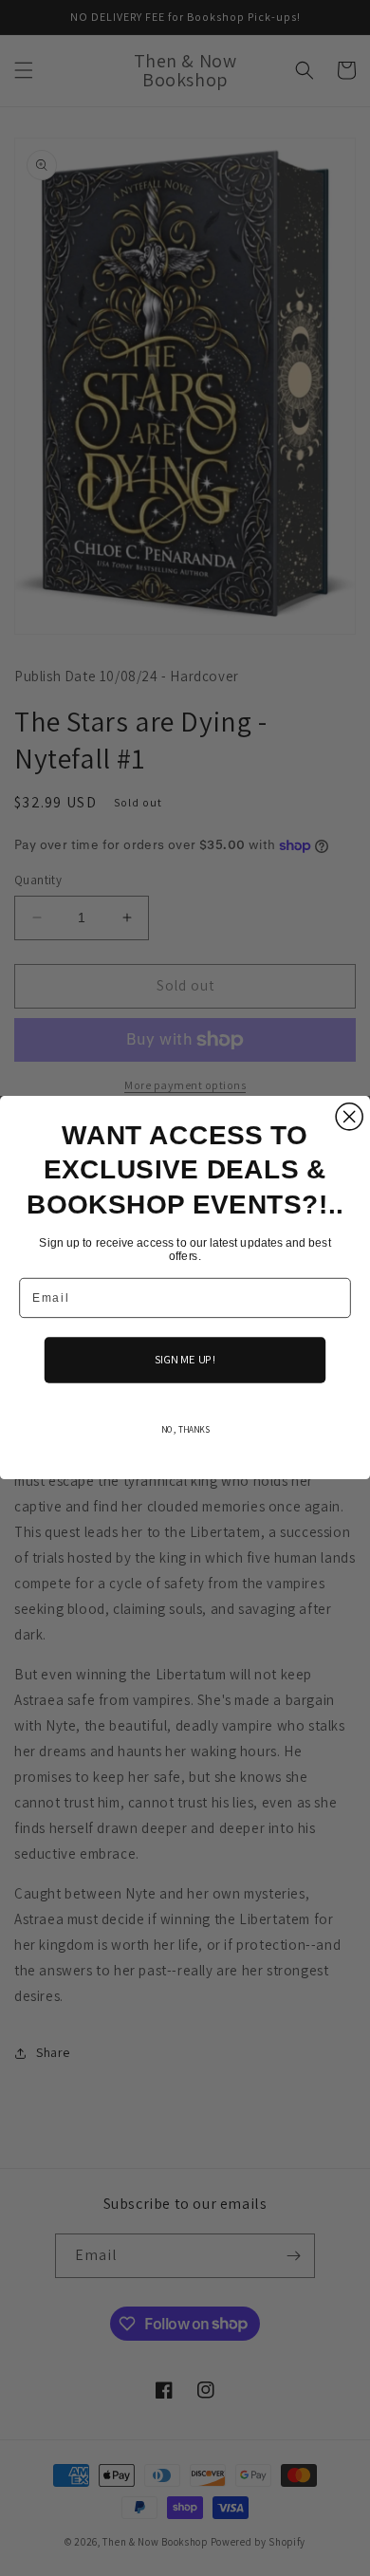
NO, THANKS (185, 1430)
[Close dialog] (349, 1117)
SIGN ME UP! (185, 1361)
